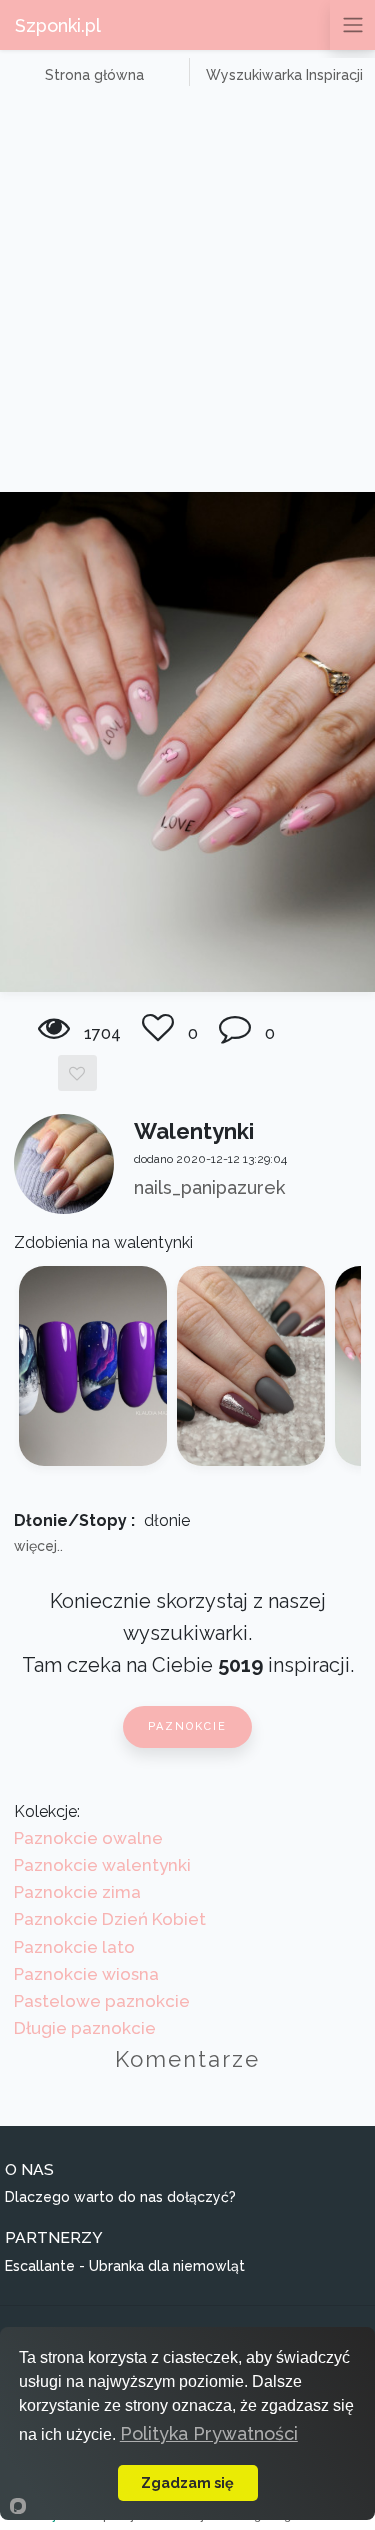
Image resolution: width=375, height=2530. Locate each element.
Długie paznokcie (85, 2028)
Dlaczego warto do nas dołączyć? (120, 2197)
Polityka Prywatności (209, 2433)
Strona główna (94, 75)
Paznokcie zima (77, 1892)
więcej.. (38, 1546)
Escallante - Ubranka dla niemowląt (125, 2266)
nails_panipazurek (209, 1187)
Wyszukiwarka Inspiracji (284, 75)
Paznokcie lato (74, 1947)
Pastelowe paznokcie (102, 2001)
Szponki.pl (58, 25)
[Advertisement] (187, 294)
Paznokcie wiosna (86, 1974)
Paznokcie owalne (88, 1838)
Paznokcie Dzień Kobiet (110, 1919)
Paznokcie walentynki (102, 1865)
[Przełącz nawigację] (352, 25)
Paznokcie (187, 1726)
